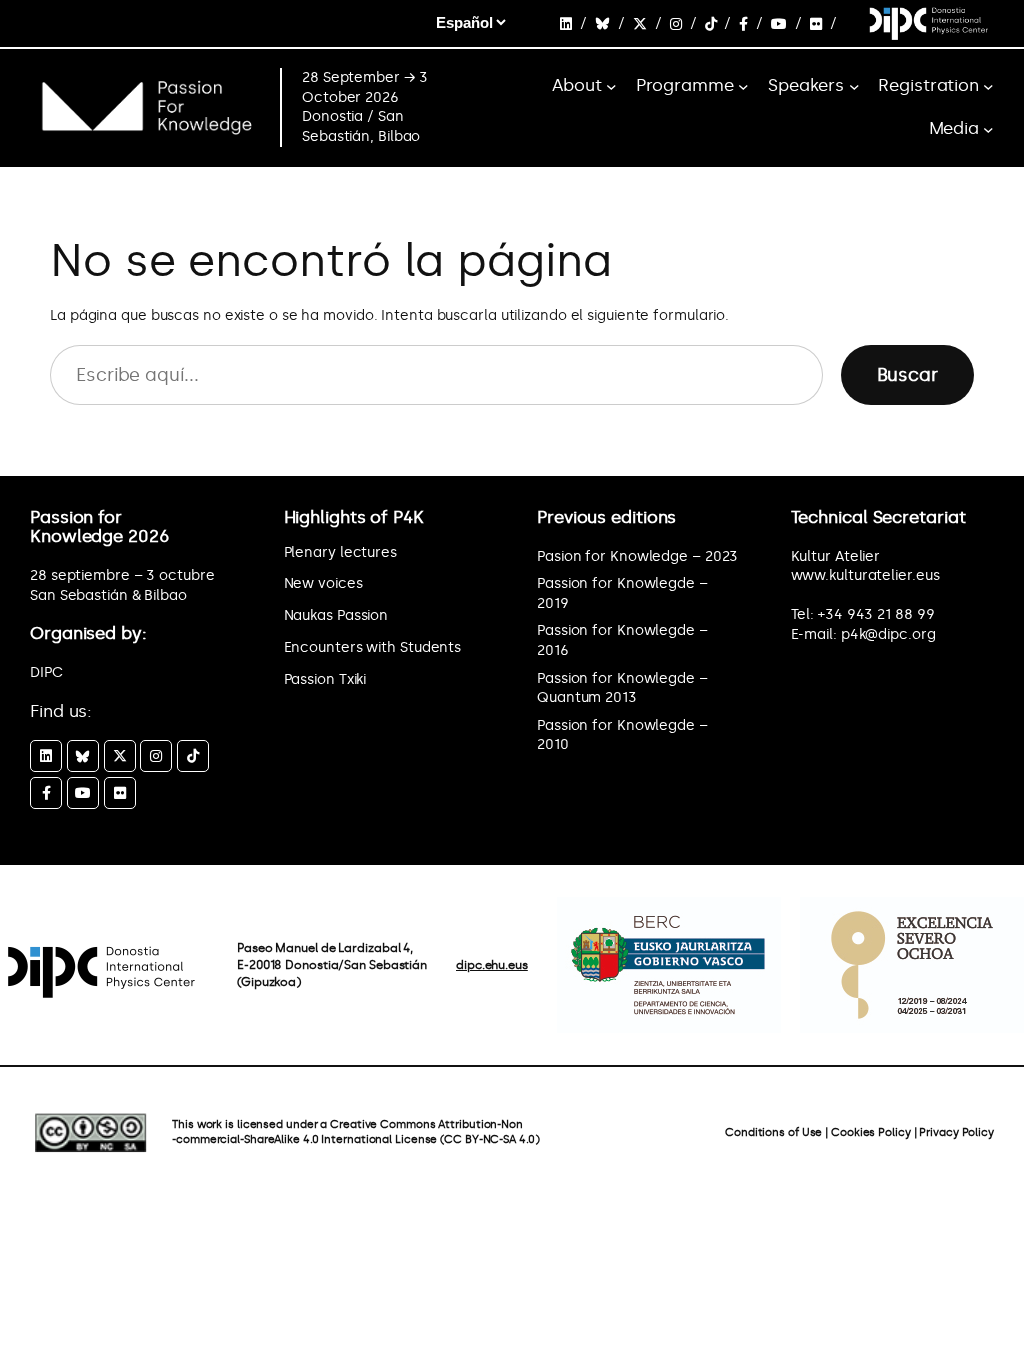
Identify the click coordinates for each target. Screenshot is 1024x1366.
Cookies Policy (871, 1132)
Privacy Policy (956, 1132)
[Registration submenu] (988, 86)
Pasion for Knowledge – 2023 (637, 556)
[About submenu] (611, 86)
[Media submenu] (988, 129)
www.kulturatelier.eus (865, 575)
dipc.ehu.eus (492, 965)
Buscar (907, 375)
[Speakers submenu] (854, 86)
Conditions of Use (773, 1132)
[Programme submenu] (743, 86)
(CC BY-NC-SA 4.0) (489, 1139)
